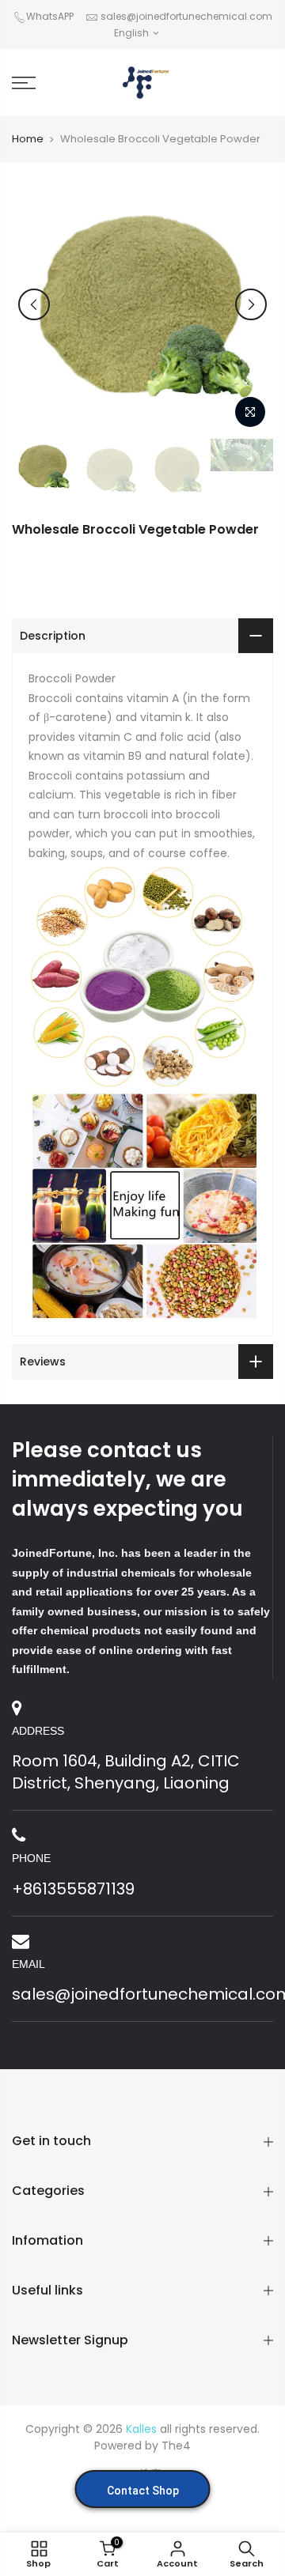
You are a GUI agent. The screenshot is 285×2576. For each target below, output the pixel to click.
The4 (176, 2446)
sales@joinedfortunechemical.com (186, 16)
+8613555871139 (73, 1889)
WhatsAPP (50, 16)
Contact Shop (143, 2491)
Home (28, 139)
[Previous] (34, 304)
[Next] (251, 304)
